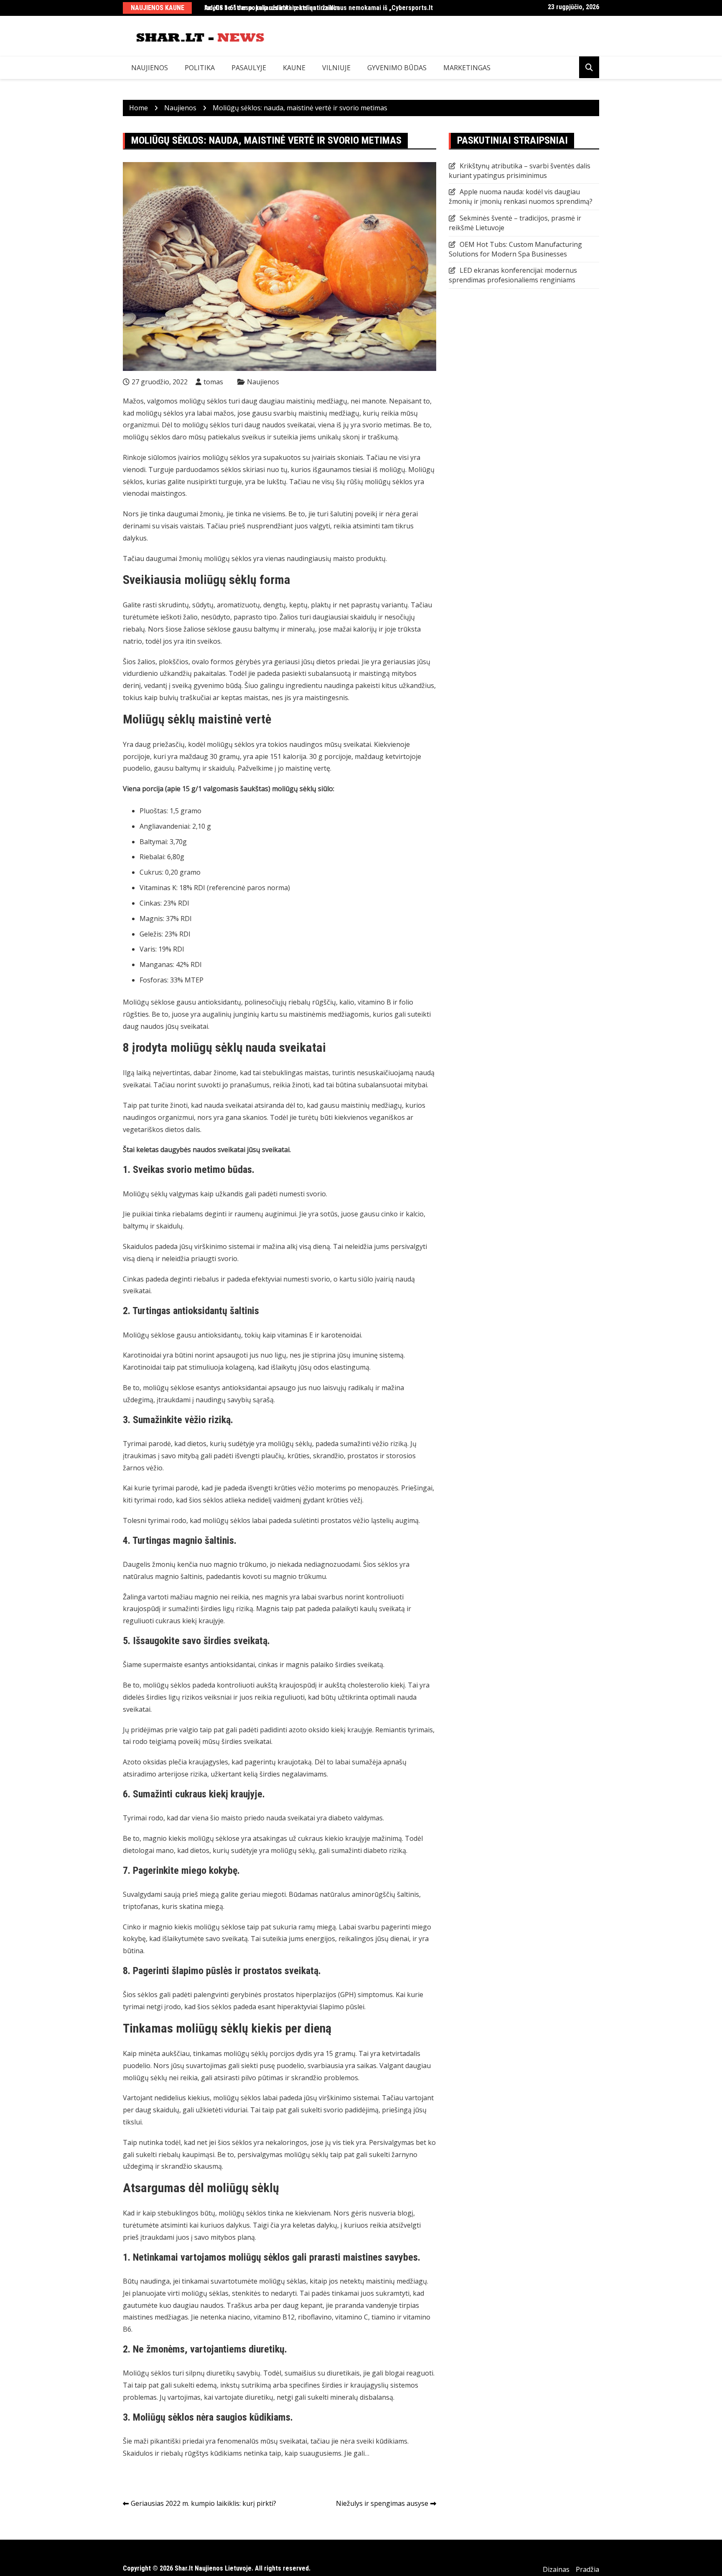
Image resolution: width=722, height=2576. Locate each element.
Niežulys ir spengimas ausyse (382, 2503)
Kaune (294, 68)
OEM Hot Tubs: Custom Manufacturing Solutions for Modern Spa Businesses (515, 249)
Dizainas (556, 2569)
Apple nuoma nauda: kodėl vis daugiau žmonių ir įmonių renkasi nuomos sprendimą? (521, 197)
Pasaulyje (249, 68)
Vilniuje (336, 68)
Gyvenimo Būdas (397, 68)
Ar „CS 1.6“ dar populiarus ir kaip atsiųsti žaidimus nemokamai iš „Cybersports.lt (319, 8)
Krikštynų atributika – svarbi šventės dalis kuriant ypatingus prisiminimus (520, 171)
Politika (200, 68)
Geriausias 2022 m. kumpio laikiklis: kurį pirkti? (203, 2503)
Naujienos (150, 68)
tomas (213, 382)
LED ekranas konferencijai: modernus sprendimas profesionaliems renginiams (513, 275)
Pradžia (587, 2569)
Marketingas (467, 68)
